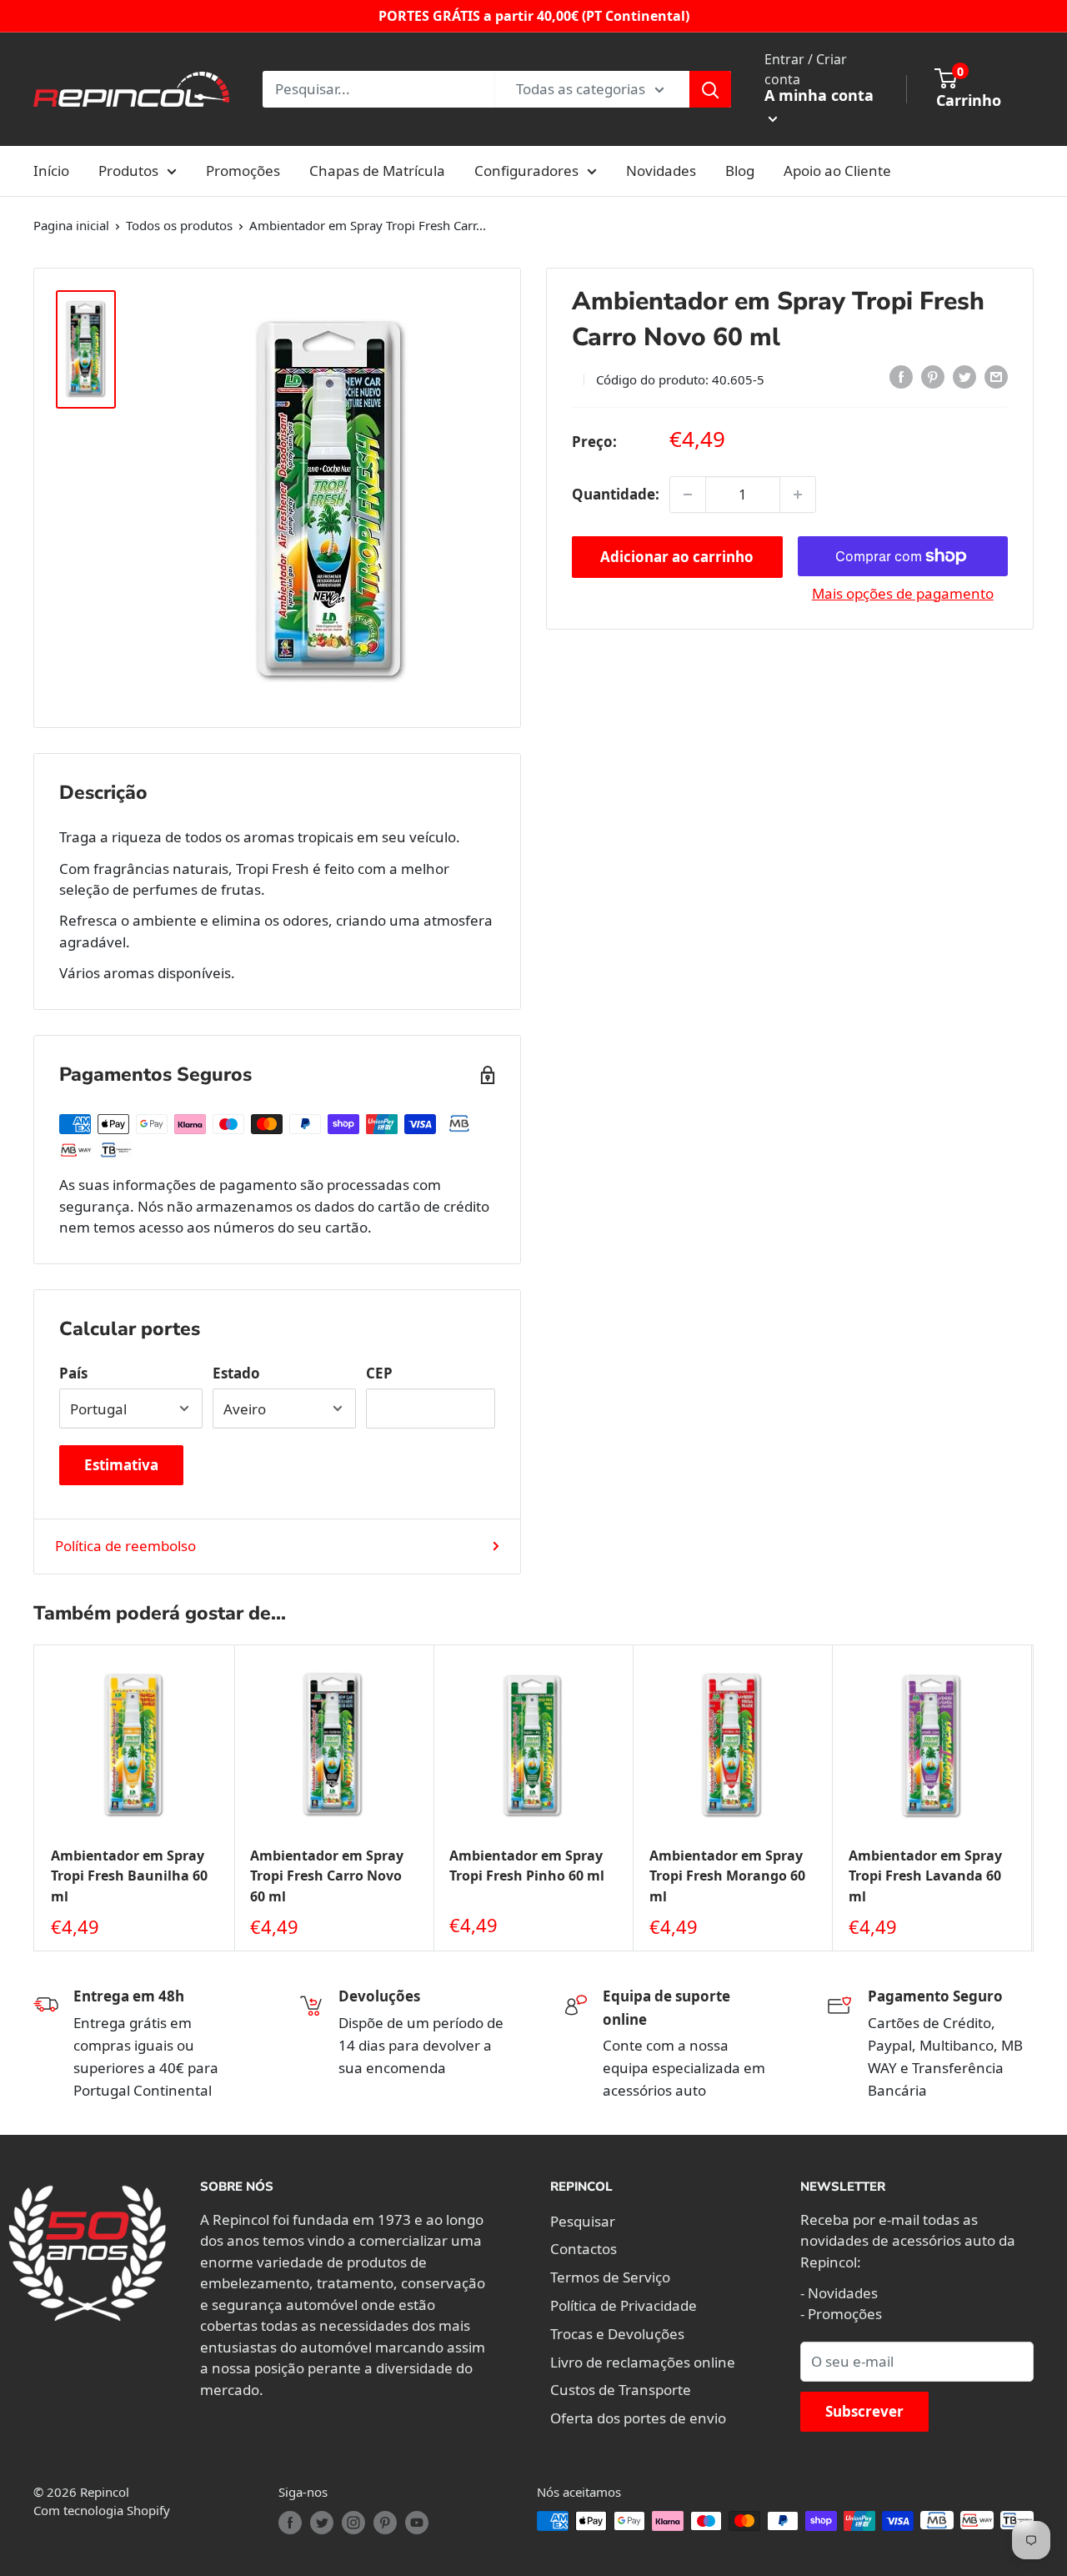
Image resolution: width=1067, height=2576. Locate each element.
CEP (379, 1373)
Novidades (661, 171)
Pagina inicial (71, 225)
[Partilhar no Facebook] (901, 377)
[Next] (1034, 1798)
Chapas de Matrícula (377, 171)
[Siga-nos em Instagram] (353, 2523)
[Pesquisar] (710, 89)
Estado (236, 1373)
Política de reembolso (125, 1546)
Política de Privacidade (624, 2305)
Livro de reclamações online (643, 2362)
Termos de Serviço (610, 2277)
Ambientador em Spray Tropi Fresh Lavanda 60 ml (925, 1876)
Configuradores (526, 171)
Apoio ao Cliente (837, 171)
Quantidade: (616, 494)
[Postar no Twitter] (964, 377)
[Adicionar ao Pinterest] (933, 377)
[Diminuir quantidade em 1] (688, 495)
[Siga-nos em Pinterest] (385, 2523)
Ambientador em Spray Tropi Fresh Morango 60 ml (727, 1876)
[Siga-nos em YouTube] (417, 2523)
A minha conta (819, 95)
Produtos (128, 171)
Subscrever (864, 2411)
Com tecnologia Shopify (102, 2510)
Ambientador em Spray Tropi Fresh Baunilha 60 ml (129, 1876)
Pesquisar (583, 2221)
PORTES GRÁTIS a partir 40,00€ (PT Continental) (534, 16)
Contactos (584, 2249)
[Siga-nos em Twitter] (322, 2523)
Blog (740, 171)
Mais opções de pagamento (903, 593)
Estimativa (121, 1465)
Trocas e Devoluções (617, 2334)
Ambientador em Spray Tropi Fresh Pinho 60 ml (527, 1866)
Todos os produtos (179, 225)
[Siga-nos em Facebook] (290, 2523)
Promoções (243, 171)
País (73, 1373)
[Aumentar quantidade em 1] (798, 495)
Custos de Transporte (621, 2390)
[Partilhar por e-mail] (996, 377)
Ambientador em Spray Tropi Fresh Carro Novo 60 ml (327, 1876)
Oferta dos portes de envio (638, 2418)
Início (51, 171)
